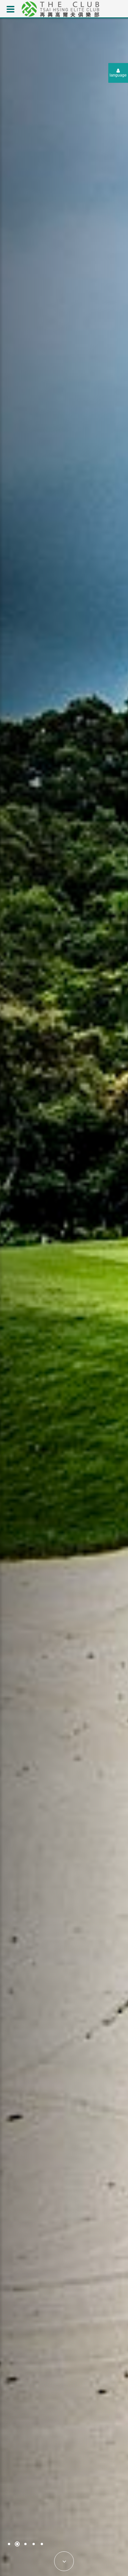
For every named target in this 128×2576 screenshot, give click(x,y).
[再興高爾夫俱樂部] (60, 8)
